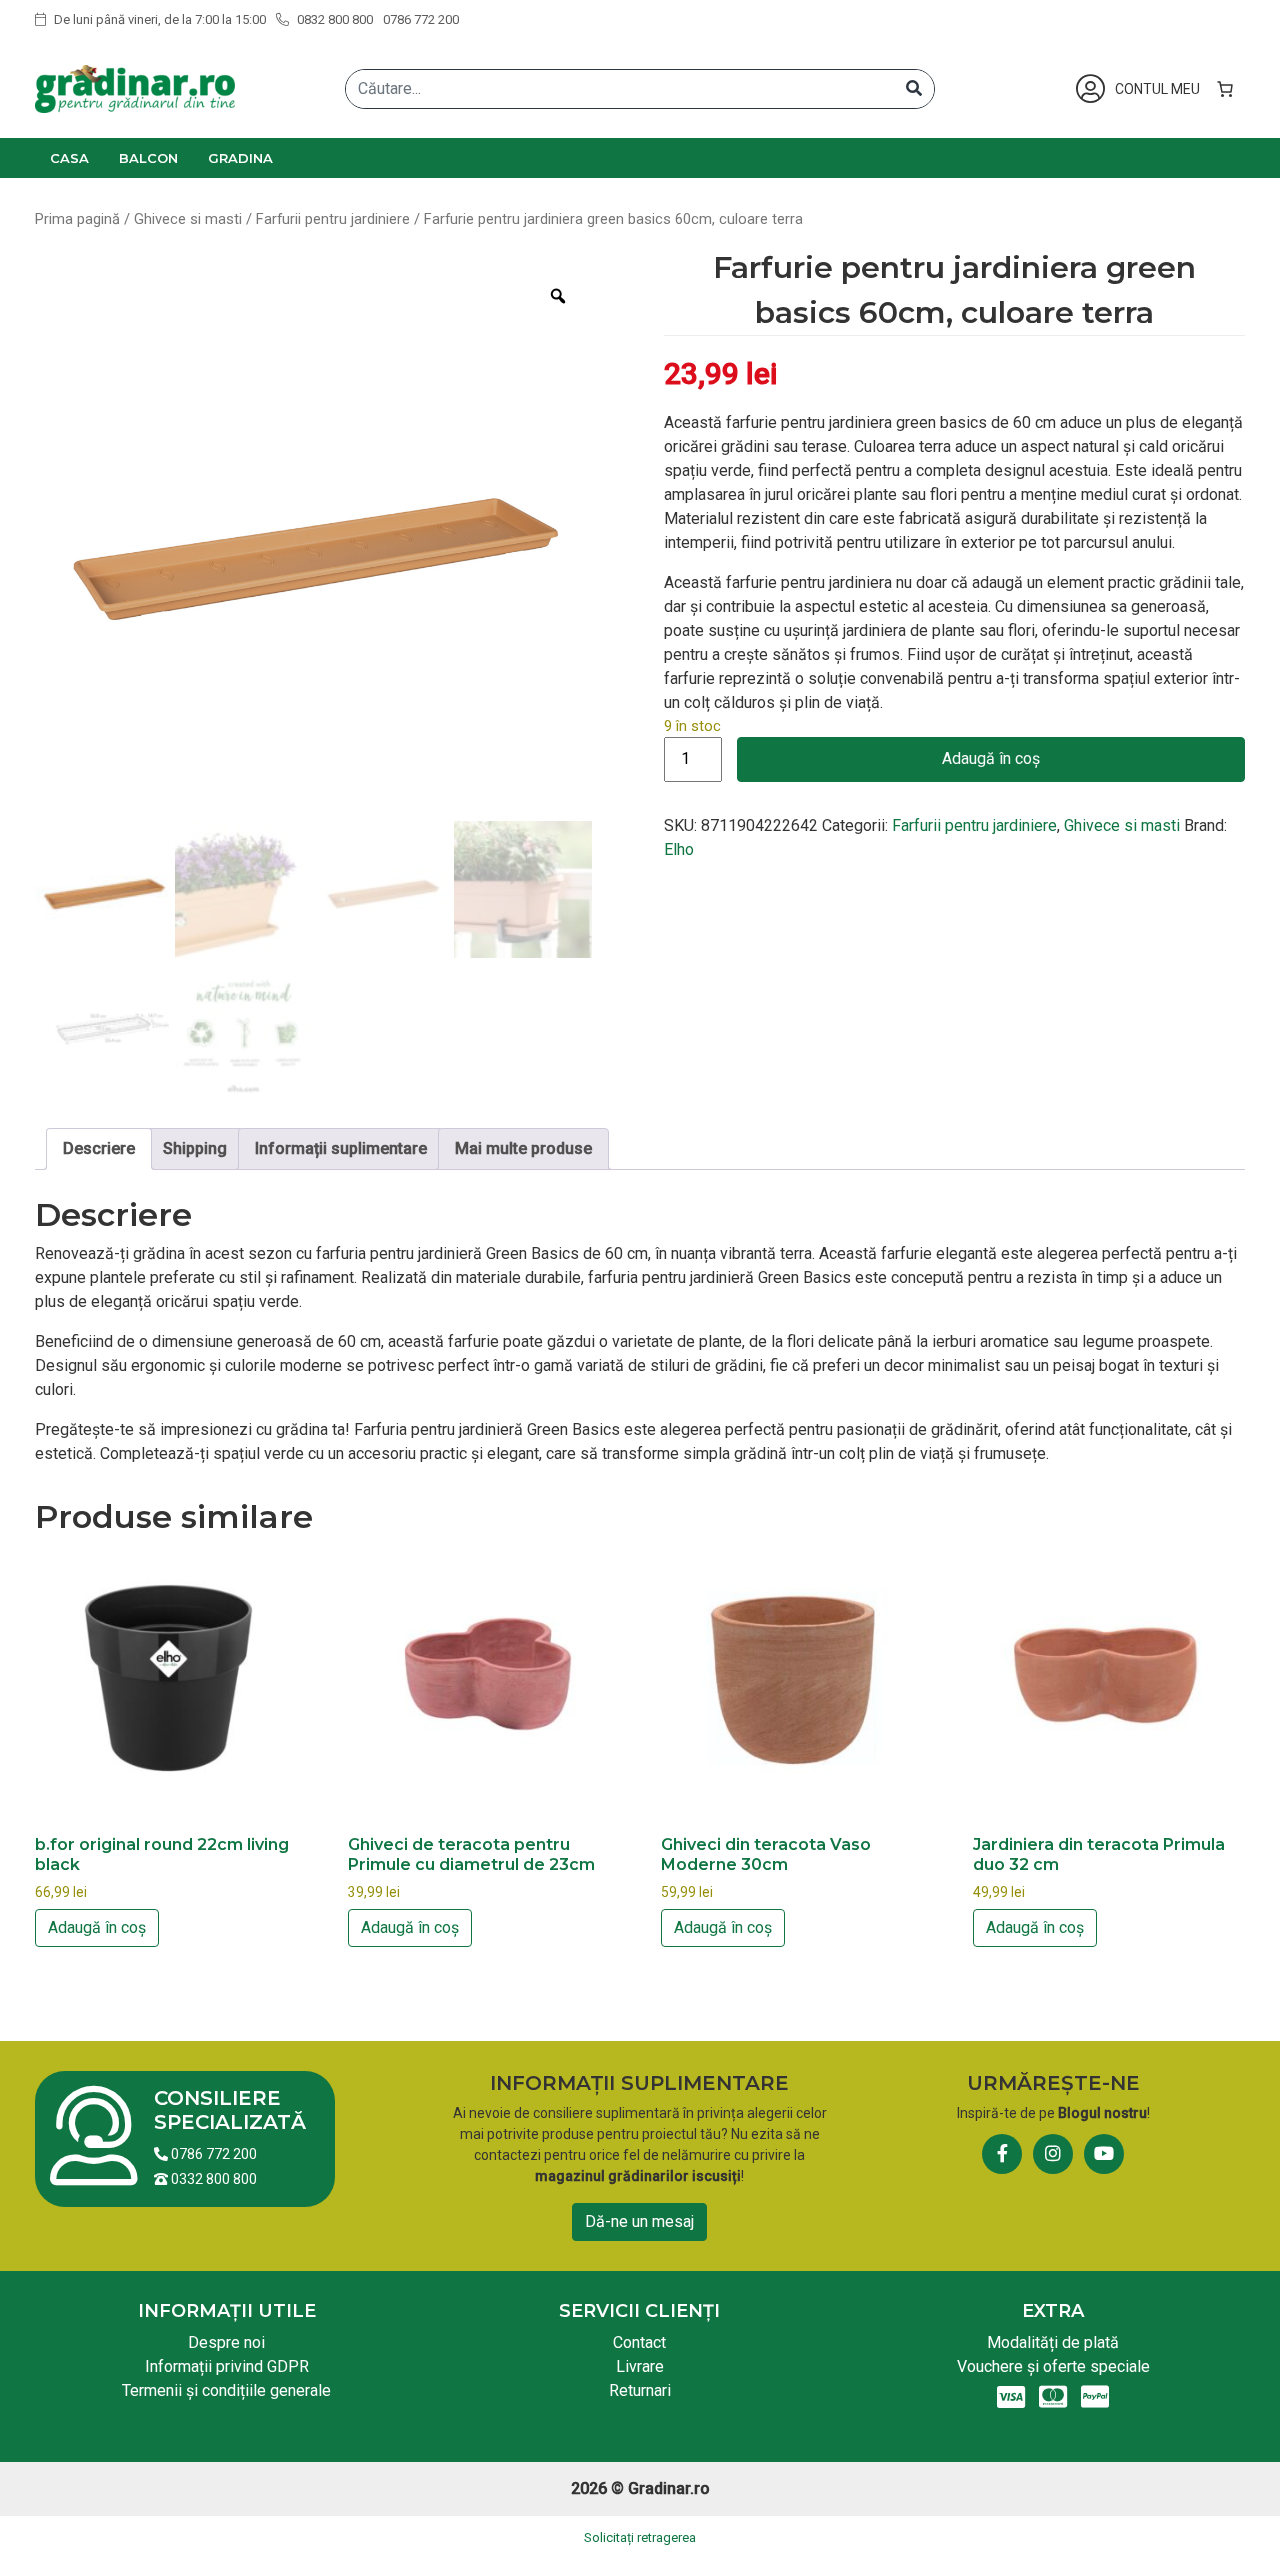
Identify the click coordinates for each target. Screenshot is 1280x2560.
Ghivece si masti (188, 219)
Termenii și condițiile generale (226, 2390)
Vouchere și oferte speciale (1053, 2366)
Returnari (640, 2390)
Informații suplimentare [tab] (341, 1148)
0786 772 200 (421, 19)
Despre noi (226, 2342)
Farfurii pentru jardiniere (333, 219)
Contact (639, 2342)
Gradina (240, 158)
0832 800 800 (333, 19)
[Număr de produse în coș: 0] (1225, 89)
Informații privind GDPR (227, 2366)
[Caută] (914, 89)
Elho (679, 849)
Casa (69, 158)
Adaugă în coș (991, 758)
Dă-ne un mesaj (639, 2221)
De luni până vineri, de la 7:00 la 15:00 (158, 19)
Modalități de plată (1053, 2342)
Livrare (640, 2366)
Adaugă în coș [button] (97, 1927)
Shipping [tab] (195, 1148)
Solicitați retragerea (640, 2537)
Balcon (148, 158)
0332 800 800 (212, 2179)
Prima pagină (77, 219)
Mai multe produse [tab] (523, 1148)
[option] (313, 540)
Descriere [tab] (99, 1148)
